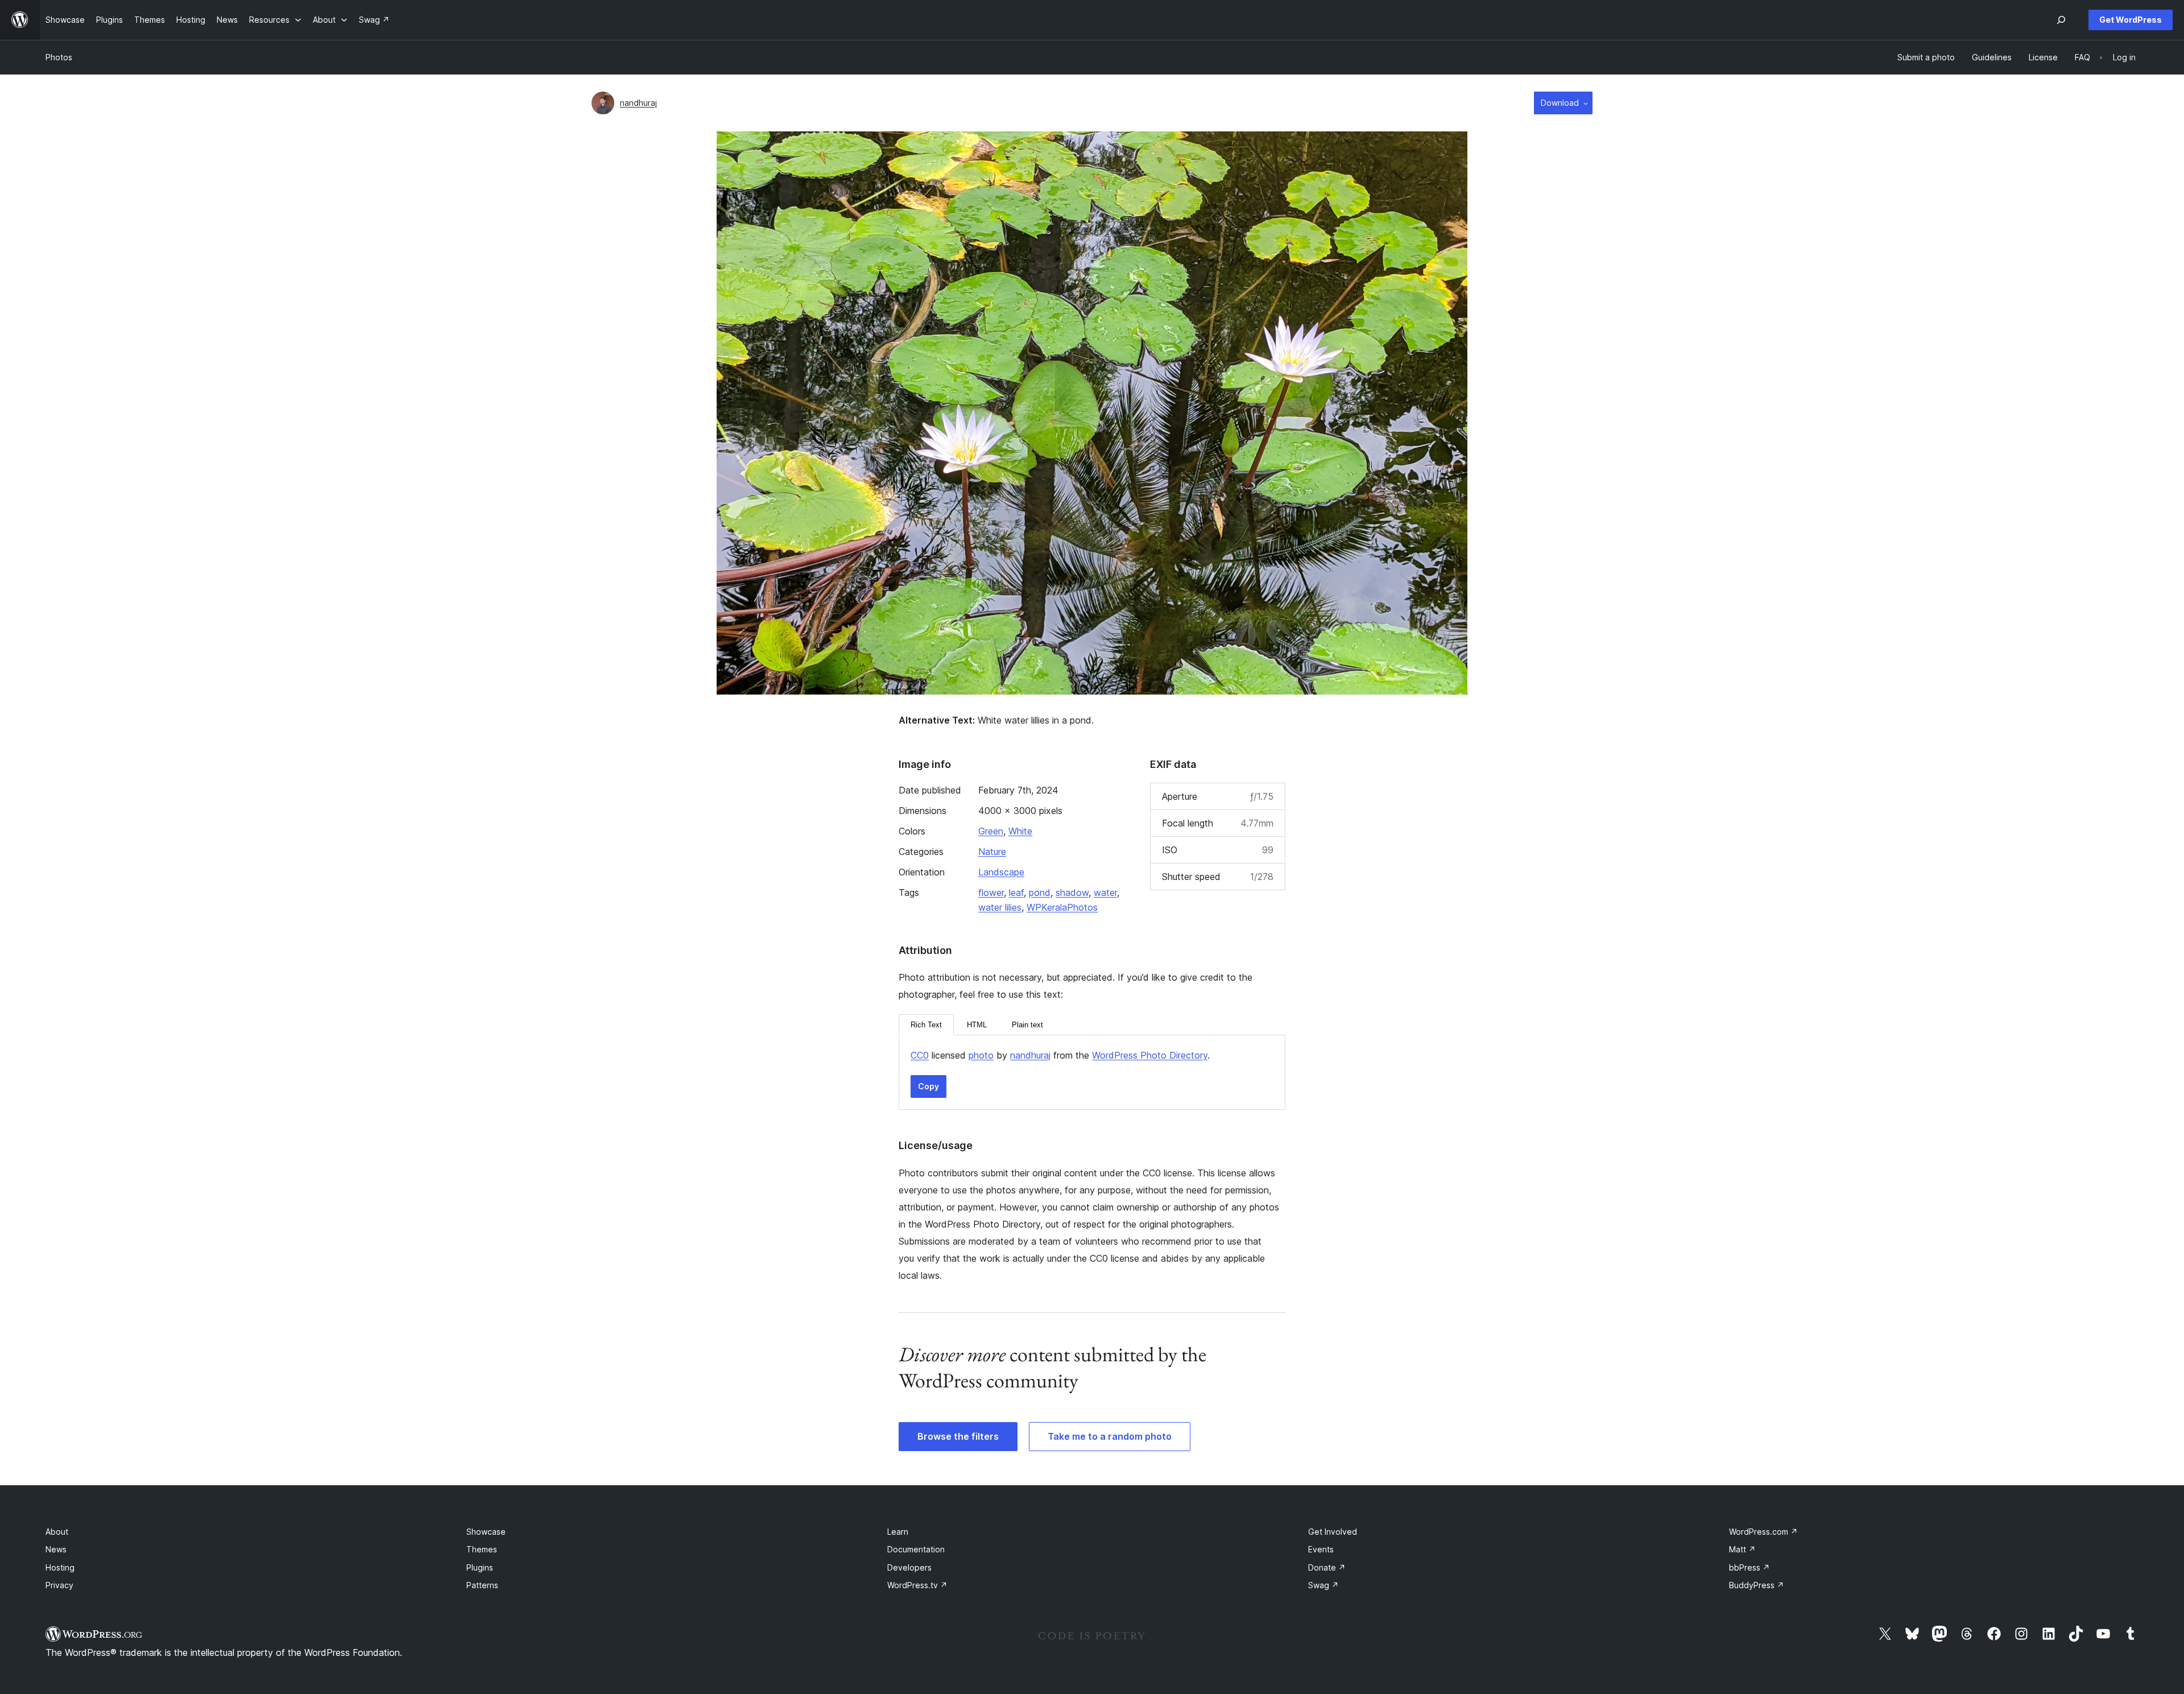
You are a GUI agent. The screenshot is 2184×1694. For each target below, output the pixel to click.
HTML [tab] (977, 1025)
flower (991, 893)
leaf (1016, 893)
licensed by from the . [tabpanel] (1060, 1055)
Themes (482, 1549)
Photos (59, 57)
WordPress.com (1763, 1532)
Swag (1323, 1585)
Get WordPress (2131, 20)
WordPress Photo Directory (1150, 1055)
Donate (1327, 1567)
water (1105, 893)
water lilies (1000, 907)
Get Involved (1333, 1532)
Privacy (59, 1585)
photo (981, 1055)
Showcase (486, 1532)
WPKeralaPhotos (1062, 907)
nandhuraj (638, 103)
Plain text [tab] (1027, 1025)
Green (991, 831)
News (56, 1549)
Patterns (482, 1585)
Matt (1742, 1549)
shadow (1072, 893)
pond (1040, 893)
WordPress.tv (917, 1585)
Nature (992, 852)
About (57, 1532)
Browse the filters (958, 1436)
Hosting (60, 1567)
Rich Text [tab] (926, 1025)
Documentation (916, 1549)
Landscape (1001, 872)
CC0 (920, 1055)
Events (1321, 1549)
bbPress (1749, 1567)
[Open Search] (2061, 20)
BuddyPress (1757, 1585)
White (1020, 831)
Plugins (480, 1567)
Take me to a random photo (1110, 1436)
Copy (928, 1086)
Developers (909, 1567)
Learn (898, 1532)
